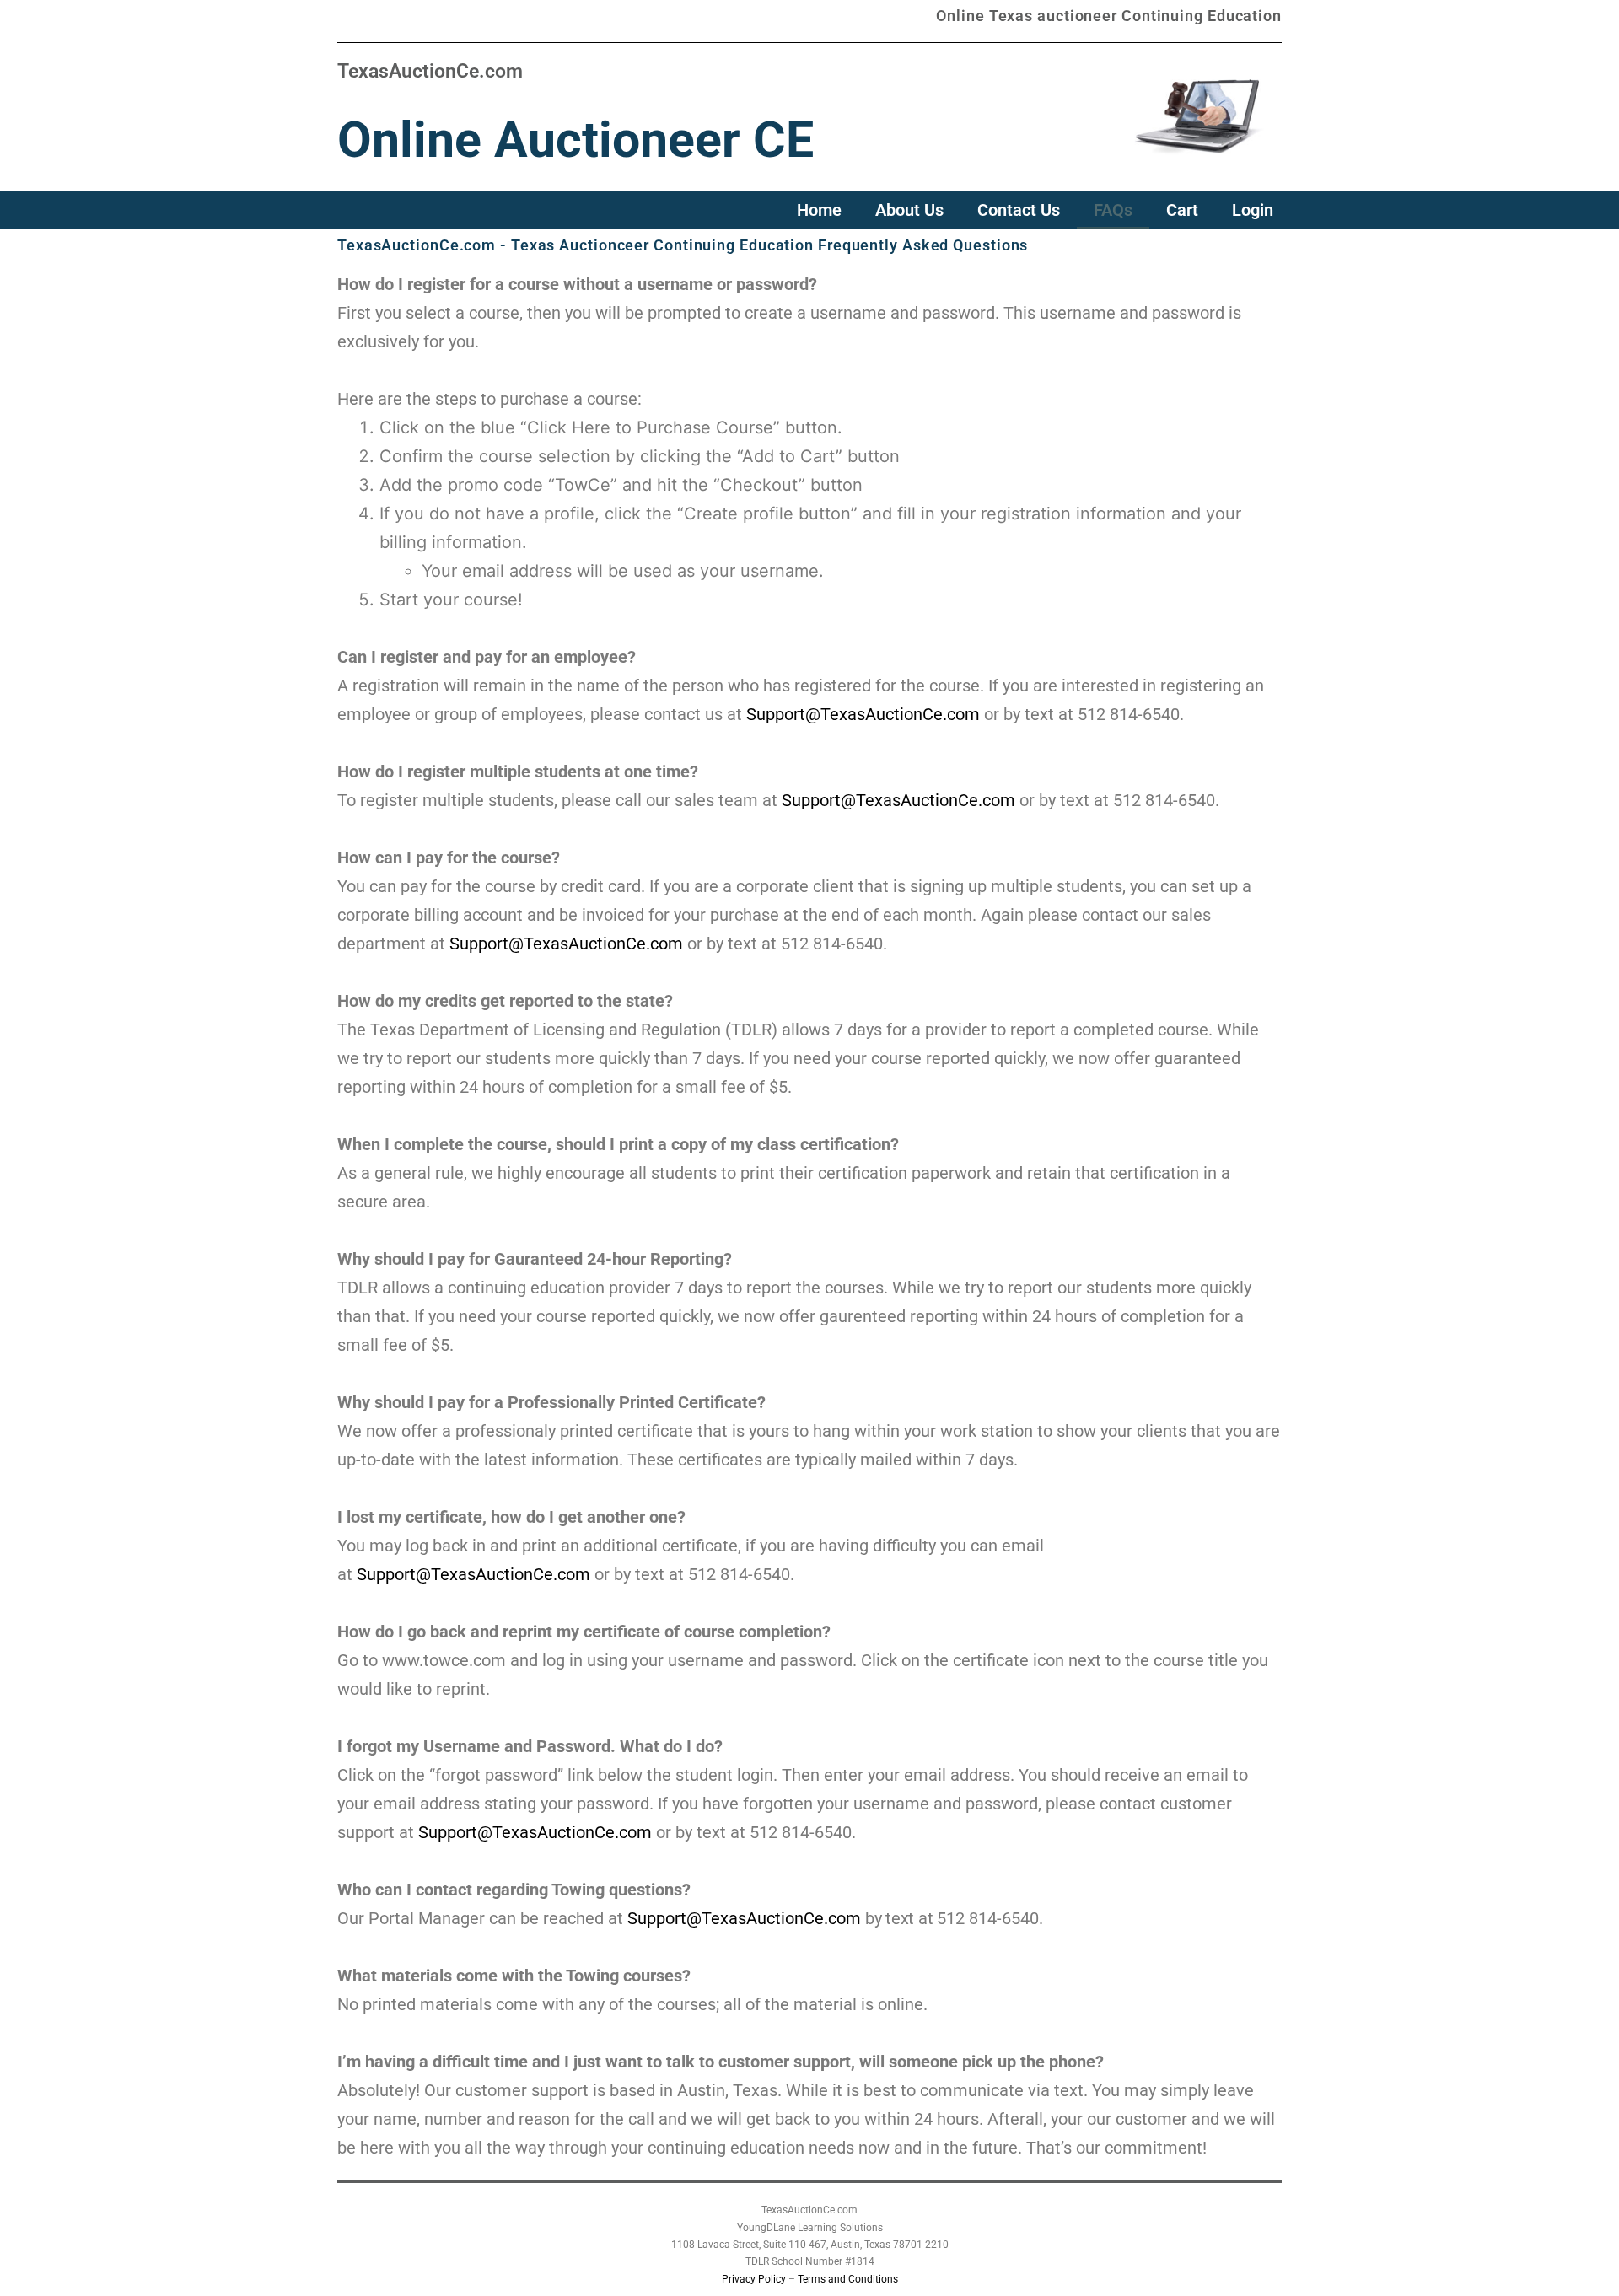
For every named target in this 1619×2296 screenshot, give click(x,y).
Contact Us (1019, 210)
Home (819, 210)
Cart (1182, 210)
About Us (909, 210)
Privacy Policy (754, 2279)
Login (1253, 210)
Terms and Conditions (848, 2279)
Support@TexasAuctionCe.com (863, 714)
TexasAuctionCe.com (430, 71)
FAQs (1113, 210)
